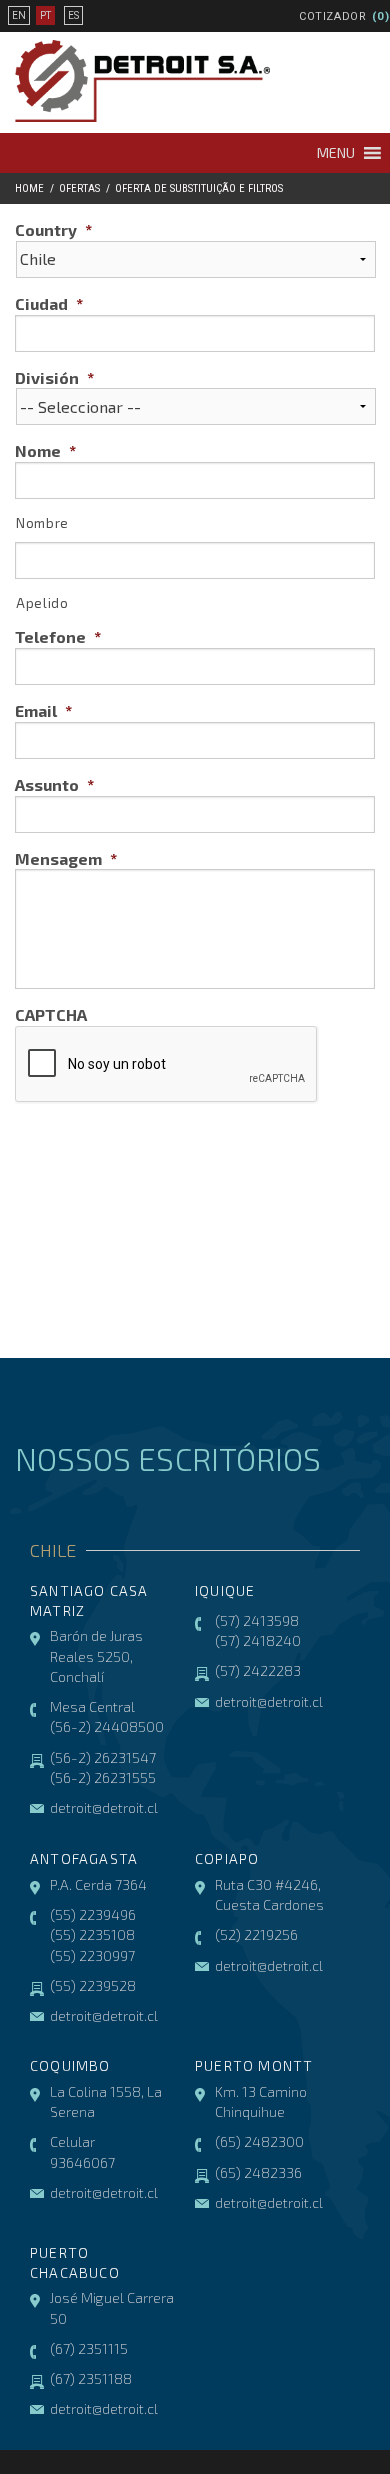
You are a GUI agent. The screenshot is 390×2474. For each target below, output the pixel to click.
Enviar (70, 1163)
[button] (336, 153)
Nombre (42, 523)
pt (45, 15)
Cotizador (333, 16)
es (73, 15)
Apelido (42, 603)
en (19, 15)
